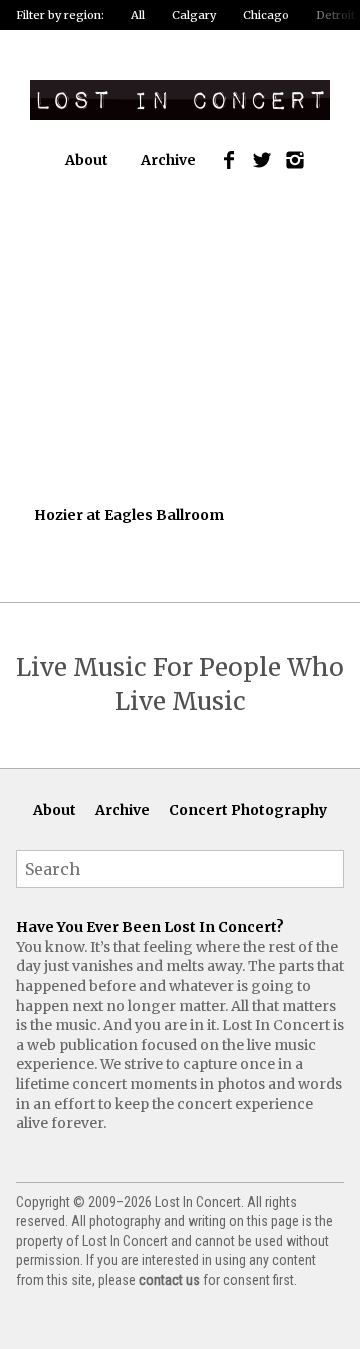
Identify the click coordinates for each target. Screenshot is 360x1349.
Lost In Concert (180, 100)
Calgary (194, 15)
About (86, 160)
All (138, 15)
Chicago (266, 15)
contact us (169, 1280)
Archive (168, 160)
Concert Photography (248, 810)
